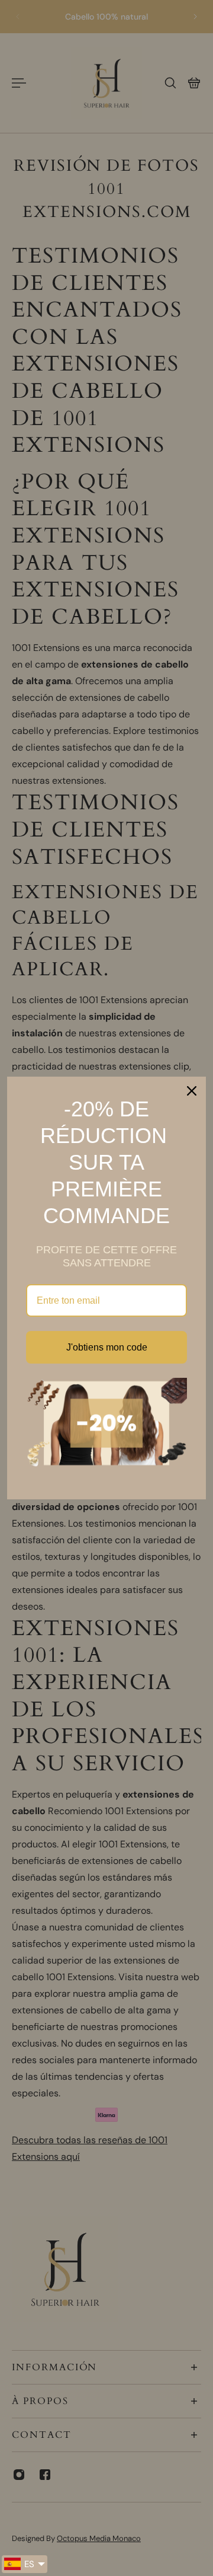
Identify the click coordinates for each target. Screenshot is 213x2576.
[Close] (192, 1091)
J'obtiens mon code (107, 1347)
